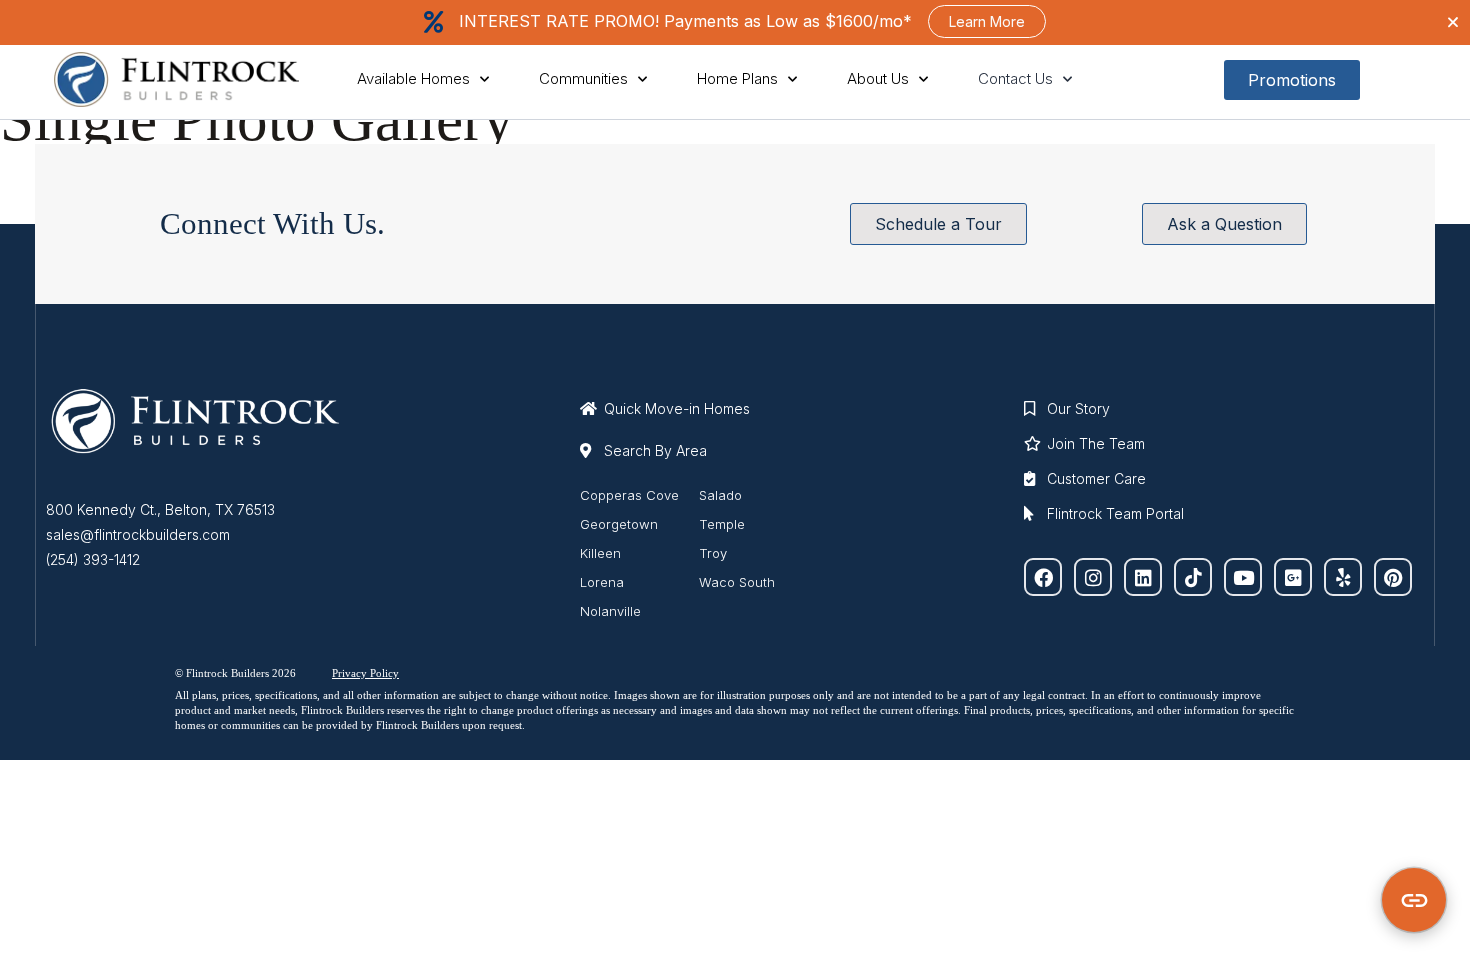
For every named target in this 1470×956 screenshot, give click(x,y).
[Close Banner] (1453, 22)
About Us (878, 78)
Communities (583, 78)
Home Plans (737, 78)
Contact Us (1015, 78)
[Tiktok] (1193, 577)
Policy (383, 673)
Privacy (349, 673)
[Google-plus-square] (1293, 577)
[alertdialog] (735, 22)
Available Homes (413, 78)
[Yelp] (1343, 577)
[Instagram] (1093, 577)
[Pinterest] (1393, 577)
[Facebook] (1043, 577)
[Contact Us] (1414, 900)
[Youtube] (1243, 577)
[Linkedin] (1143, 577)
